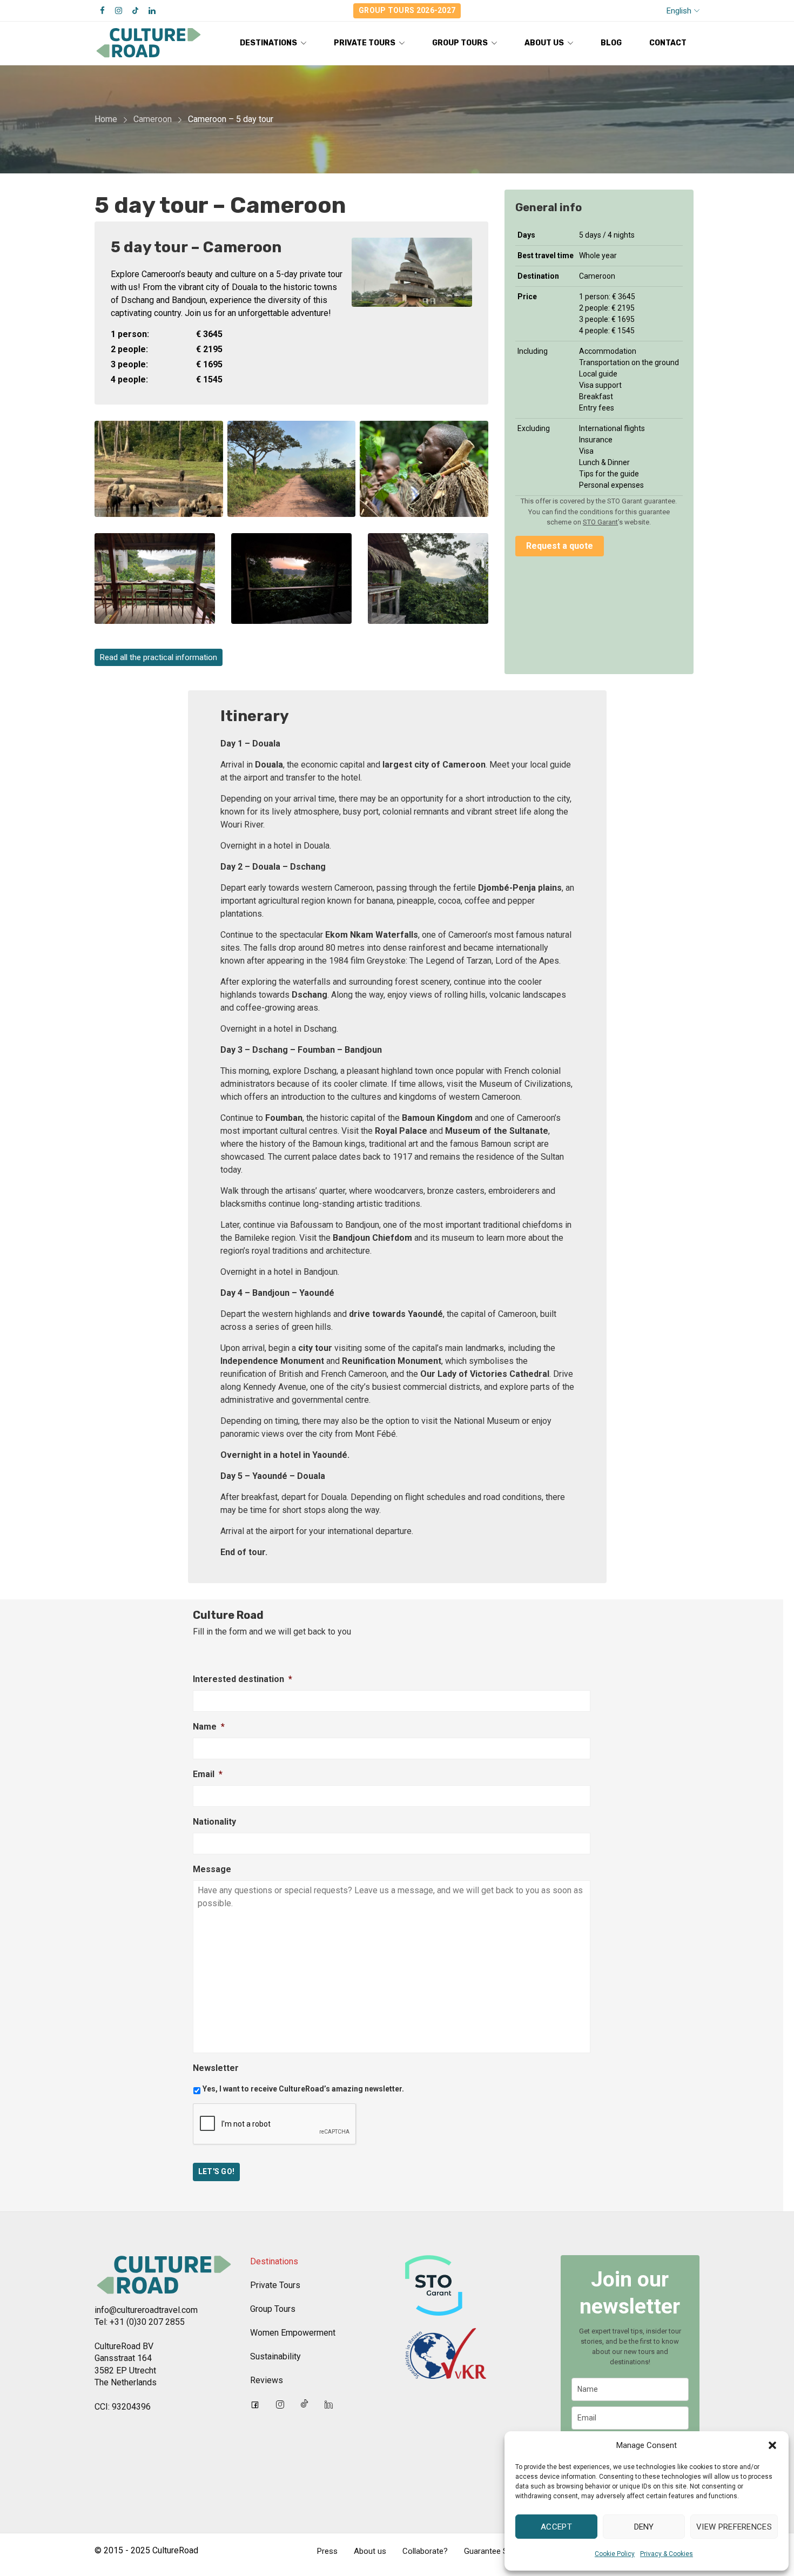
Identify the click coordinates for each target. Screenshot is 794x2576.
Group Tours (273, 2309)
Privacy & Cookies (667, 2554)
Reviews (267, 2380)
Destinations (274, 2261)
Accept (556, 2527)
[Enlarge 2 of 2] (474, 435)
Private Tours (275, 2285)
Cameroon (153, 119)
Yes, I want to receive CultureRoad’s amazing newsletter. (303, 2089)
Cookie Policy (615, 2554)
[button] (772, 2445)
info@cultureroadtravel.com (146, 2310)
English (679, 11)
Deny (644, 2527)
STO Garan (599, 522)
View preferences (734, 2527)
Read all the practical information (159, 657)
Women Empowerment (293, 2333)
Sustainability (275, 2356)
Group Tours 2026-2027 (407, 10)
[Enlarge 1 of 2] (209, 435)
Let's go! (217, 2171)
